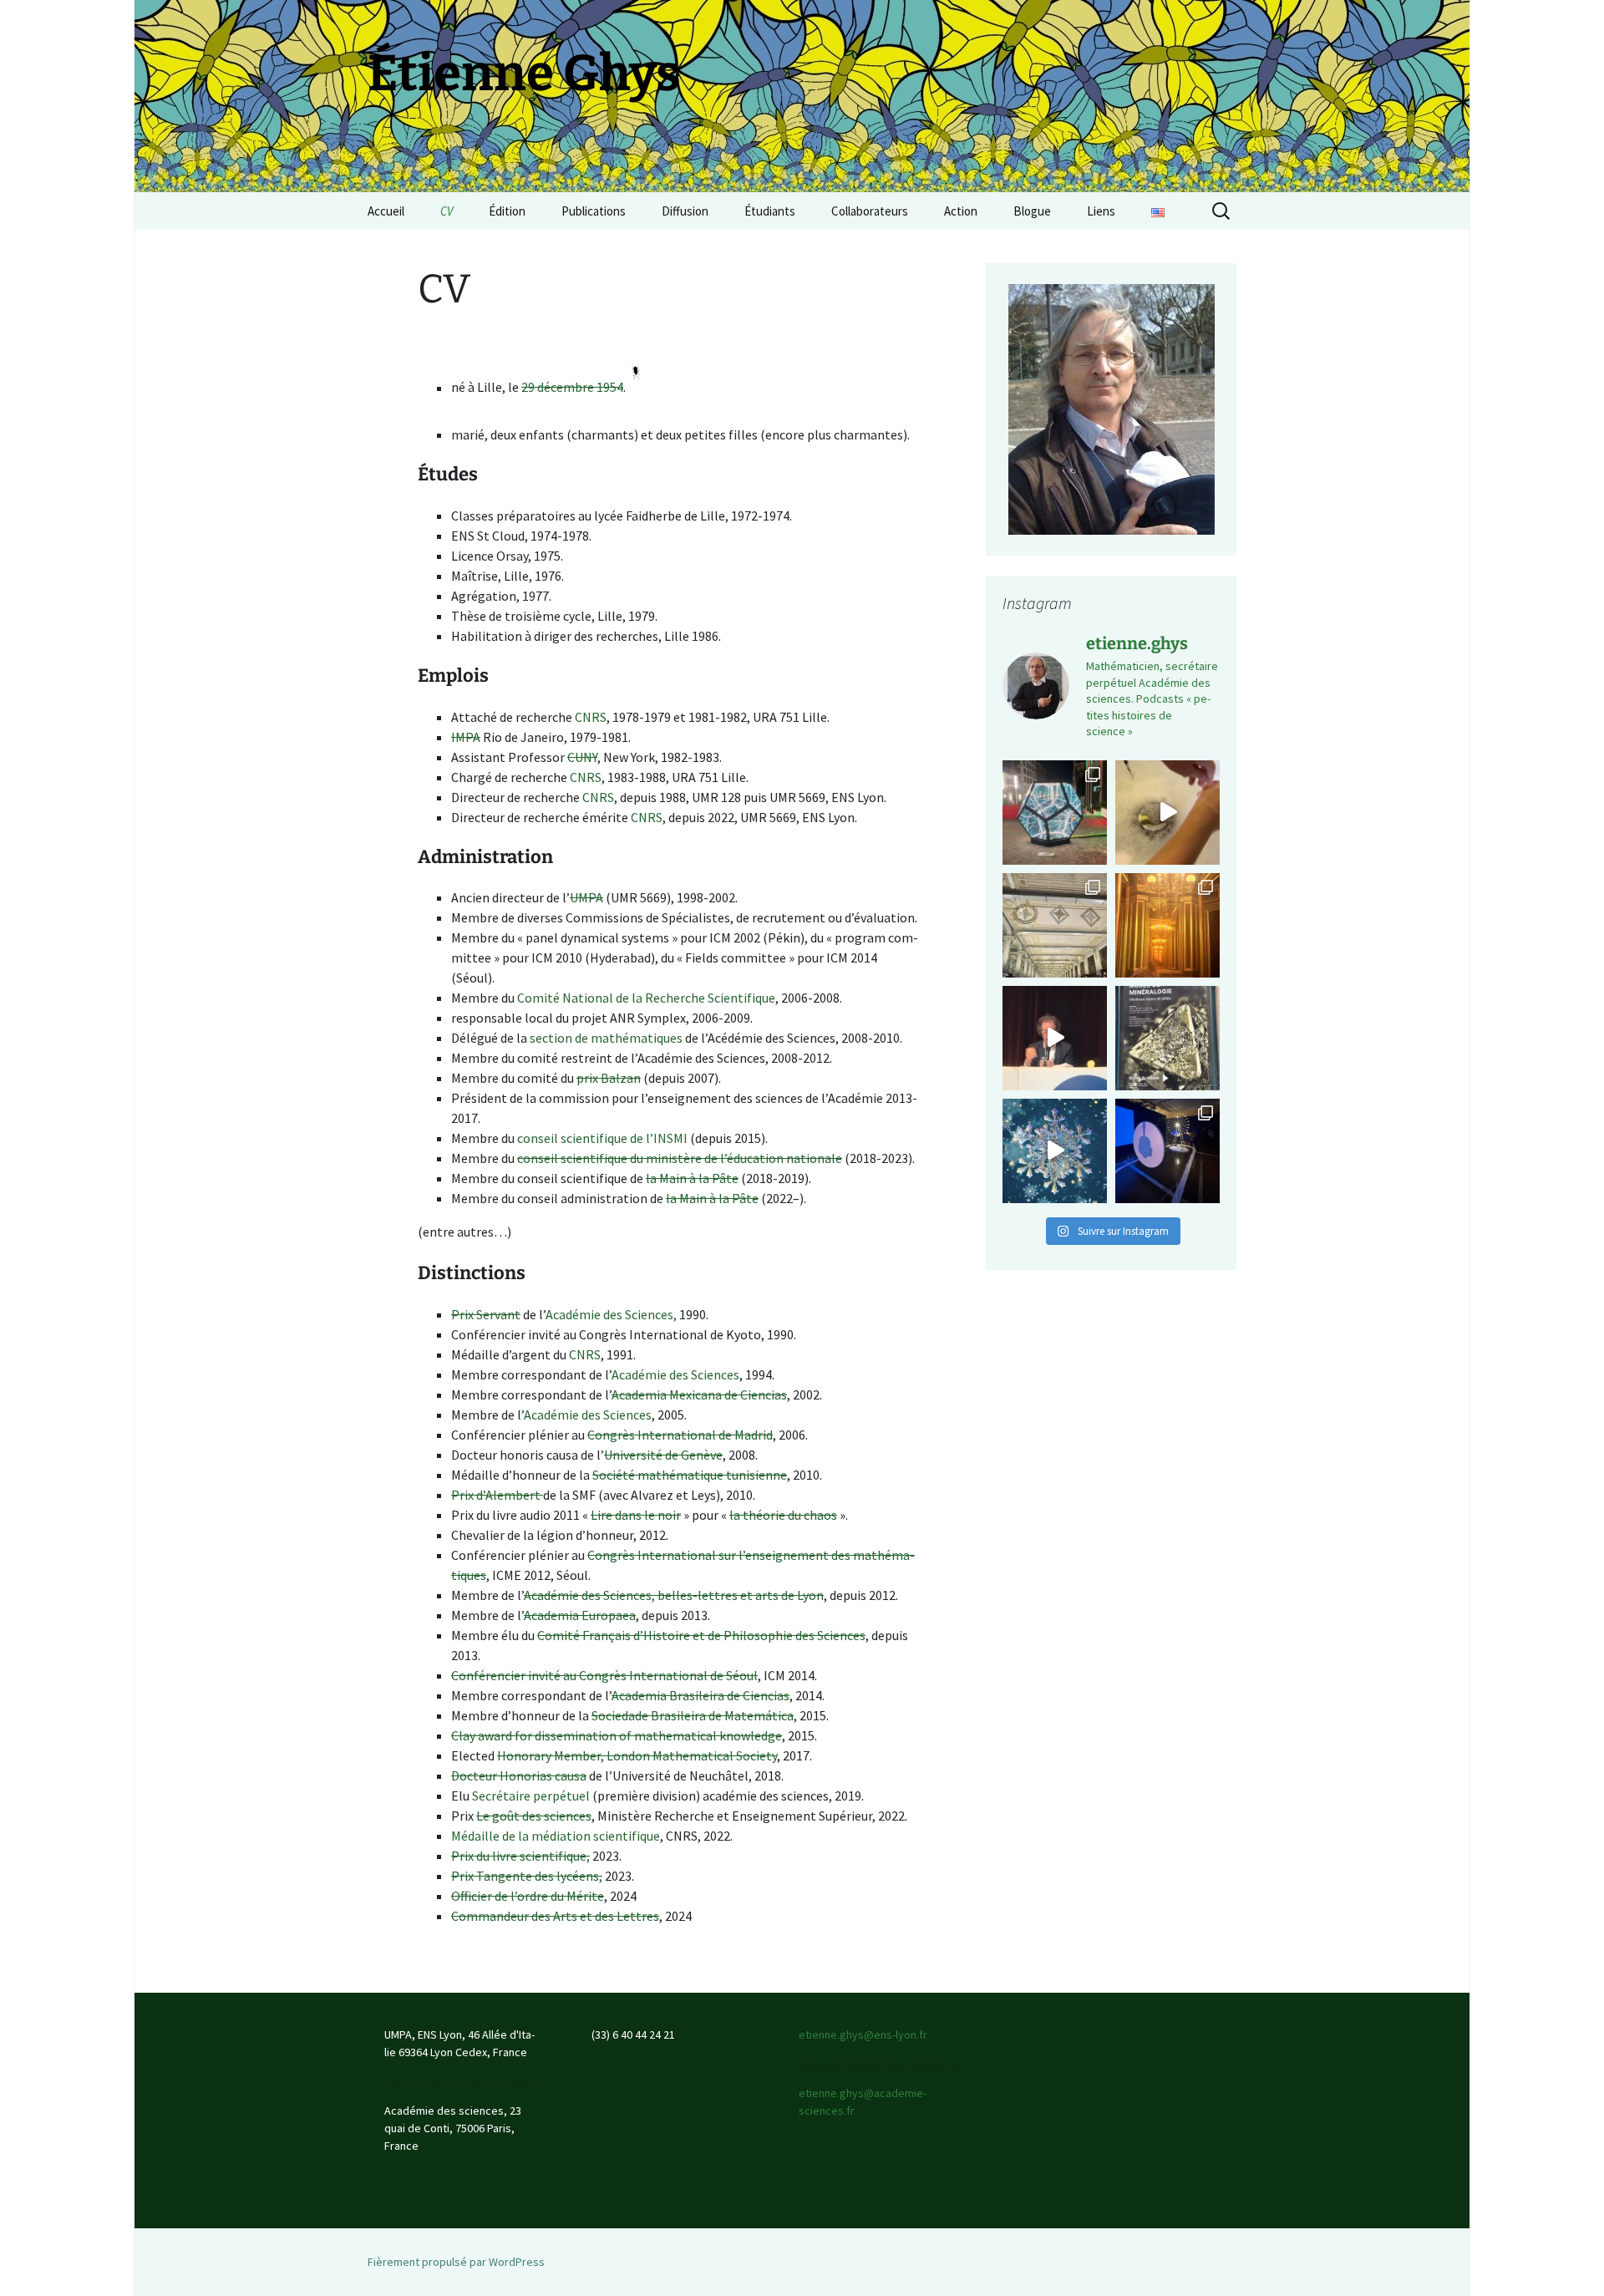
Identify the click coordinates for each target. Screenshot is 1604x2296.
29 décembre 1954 (572, 388)
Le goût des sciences (534, 1816)
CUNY (582, 757)
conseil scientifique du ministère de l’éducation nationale (680, 1158)
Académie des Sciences (675, 1374)
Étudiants (770, 211)
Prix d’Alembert (497, 1495)
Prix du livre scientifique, (520, 1856)
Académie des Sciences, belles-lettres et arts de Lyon (674, 1595)
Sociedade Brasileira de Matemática (693, 1715)
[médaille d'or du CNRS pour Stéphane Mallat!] (1055, 1038)
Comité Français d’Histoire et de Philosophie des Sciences (701, 1635)
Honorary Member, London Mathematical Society (637, 1755)
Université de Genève (663, 1455)
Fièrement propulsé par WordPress (456, 2262)
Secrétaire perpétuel (531, 1796)
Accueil (386, 211)
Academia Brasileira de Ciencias (700, 1695)
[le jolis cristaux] (1167, 1038)
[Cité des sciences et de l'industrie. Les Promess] (1167, 1151)
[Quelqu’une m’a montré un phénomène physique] (1167, 813)
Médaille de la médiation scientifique (556, 1836)
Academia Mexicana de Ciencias (699, 1394)
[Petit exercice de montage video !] (1055, 1151)
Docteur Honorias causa (519, 1775)
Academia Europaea (580, 1615)
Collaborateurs (870, 211)
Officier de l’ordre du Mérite (528, 1896)
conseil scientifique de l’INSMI (602, 1138)
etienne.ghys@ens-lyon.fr (863, 2034)
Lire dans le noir (636, 1515)
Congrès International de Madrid (680, 1435)
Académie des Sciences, (611, 1314)
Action (961, 211)
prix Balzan (609, 1078)
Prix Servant (486, 1314)
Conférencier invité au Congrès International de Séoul (604, 1675)
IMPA (466, 737)
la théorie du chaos (783, 1515)
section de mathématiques (606, 1038)
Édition (507, 211)
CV (447, 211)
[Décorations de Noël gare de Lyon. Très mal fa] (1055, 925)
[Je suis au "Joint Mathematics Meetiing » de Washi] (1055, 813)
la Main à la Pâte (692, 1178)
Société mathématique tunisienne (690, 1475)
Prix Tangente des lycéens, (527, 1876)
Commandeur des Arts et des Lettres (555, 1916)
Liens (1101, 211)
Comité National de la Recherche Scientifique (646, 998)
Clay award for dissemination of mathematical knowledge (617, 1735)
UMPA (586, 897)
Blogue (1032, 211)
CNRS (591, 717)
